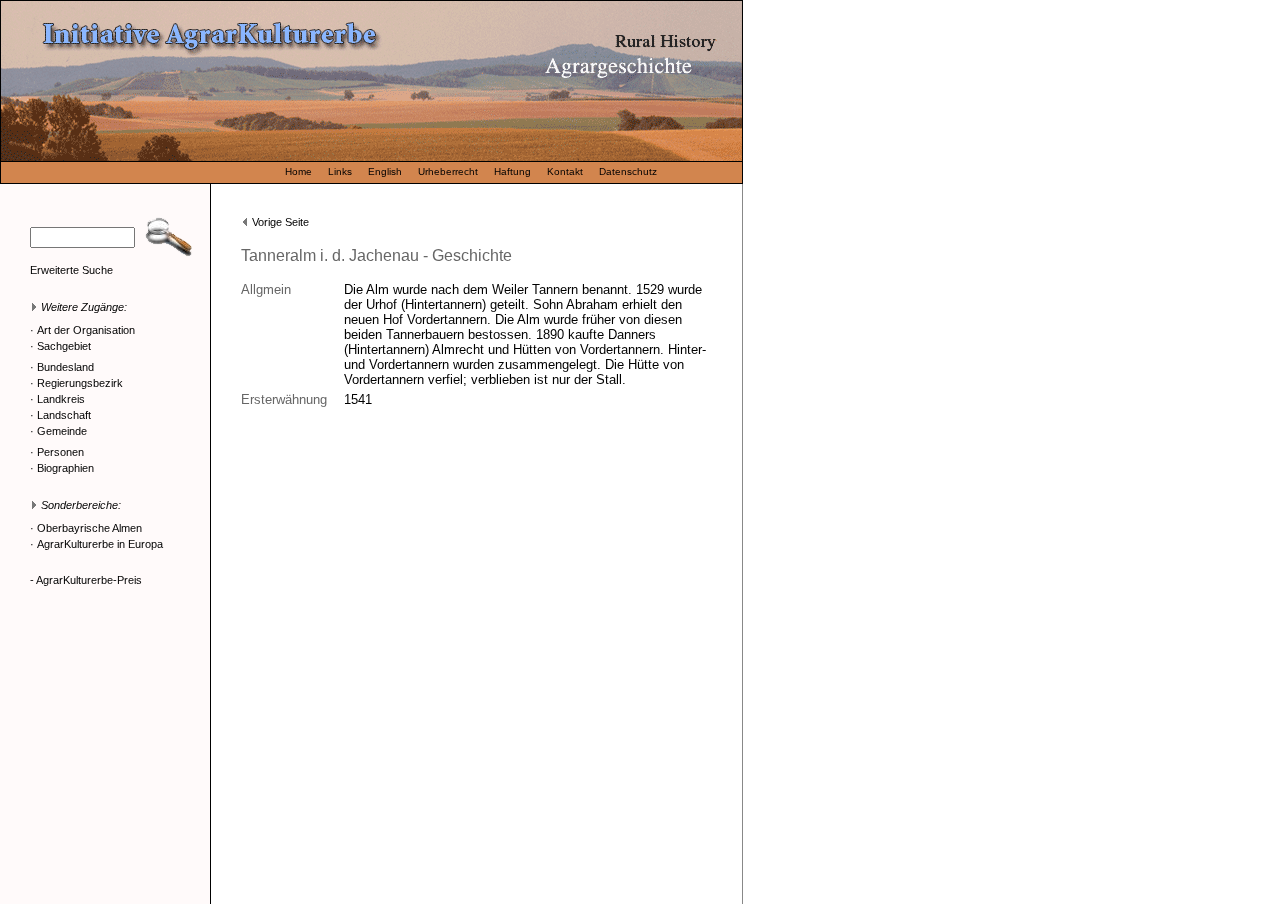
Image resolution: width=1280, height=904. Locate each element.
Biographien (65, 468)
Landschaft (64, 415)
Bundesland (65, 367)
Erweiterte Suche (71, 270)
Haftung (512, 171)
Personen (60, 452)
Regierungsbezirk (80, 383)
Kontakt (565, 171)
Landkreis (61, 399)
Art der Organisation (86, 330)
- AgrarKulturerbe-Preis (86, 580)
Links (340, 171)
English (385, 171)
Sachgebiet (64, 346)
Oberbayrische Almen (89, 528)
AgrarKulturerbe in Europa (100, 544)
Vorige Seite (280, 222)
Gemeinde (62, 431)
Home (298, 171)
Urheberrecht (448, 171)
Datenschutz (628, 171)
